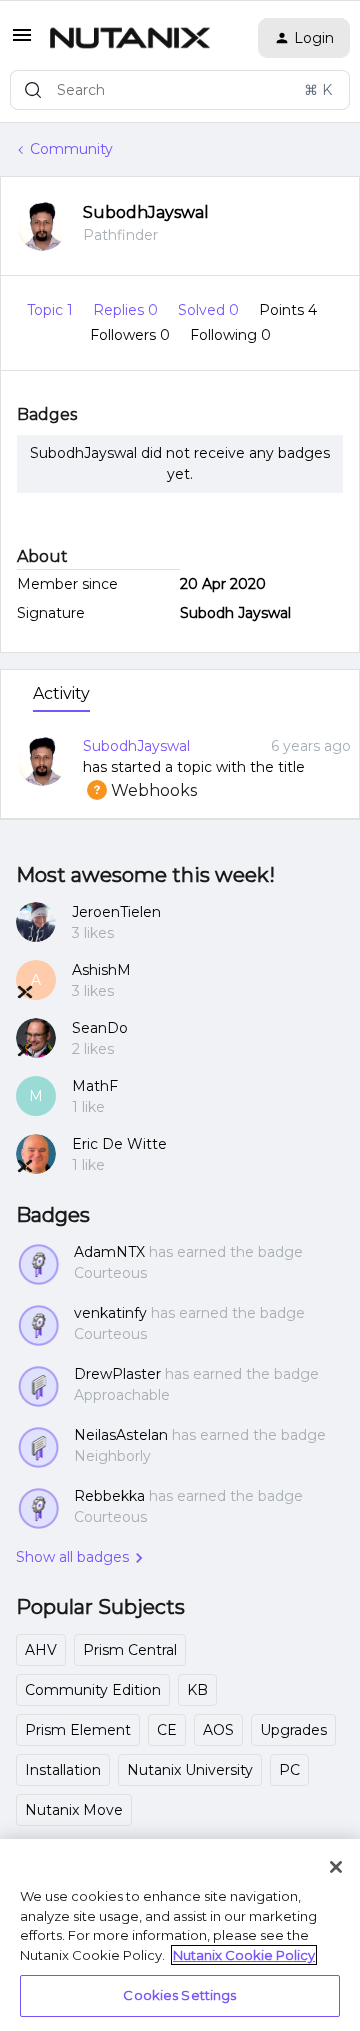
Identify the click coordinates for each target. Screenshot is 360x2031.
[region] (180, 1935)
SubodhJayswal (146, 212)
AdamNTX (109, 1252)
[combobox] (180, 90)
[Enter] (33, 90)
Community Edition (93, 1690)
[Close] (336, 1867)
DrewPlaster (117, 1374)
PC (289, 1770)
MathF (95, 1086)
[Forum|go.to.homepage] (130, 38)
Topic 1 (52, 310)
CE (167, 1730)
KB (197, 1690)
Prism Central (130, 1650)
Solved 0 (210, 310)
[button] (22, 42)
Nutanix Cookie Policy (244, 1955)
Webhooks (140, 790)
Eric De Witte (119, 1144)
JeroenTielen (116, 912)
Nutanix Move (74, 1810)
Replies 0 (127, 310)
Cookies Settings (179, 1995)
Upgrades (293, 1730)
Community (71, 149)
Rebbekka (109, 1496)
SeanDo (100, 1028)
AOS (218, 1730)
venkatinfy (110, 1313)
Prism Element (78, 1730)
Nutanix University (190, 1770)
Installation (63, 1770)
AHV (41, 1650)
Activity (61, 693)
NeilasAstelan (121, 1435)
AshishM (101, 970)
